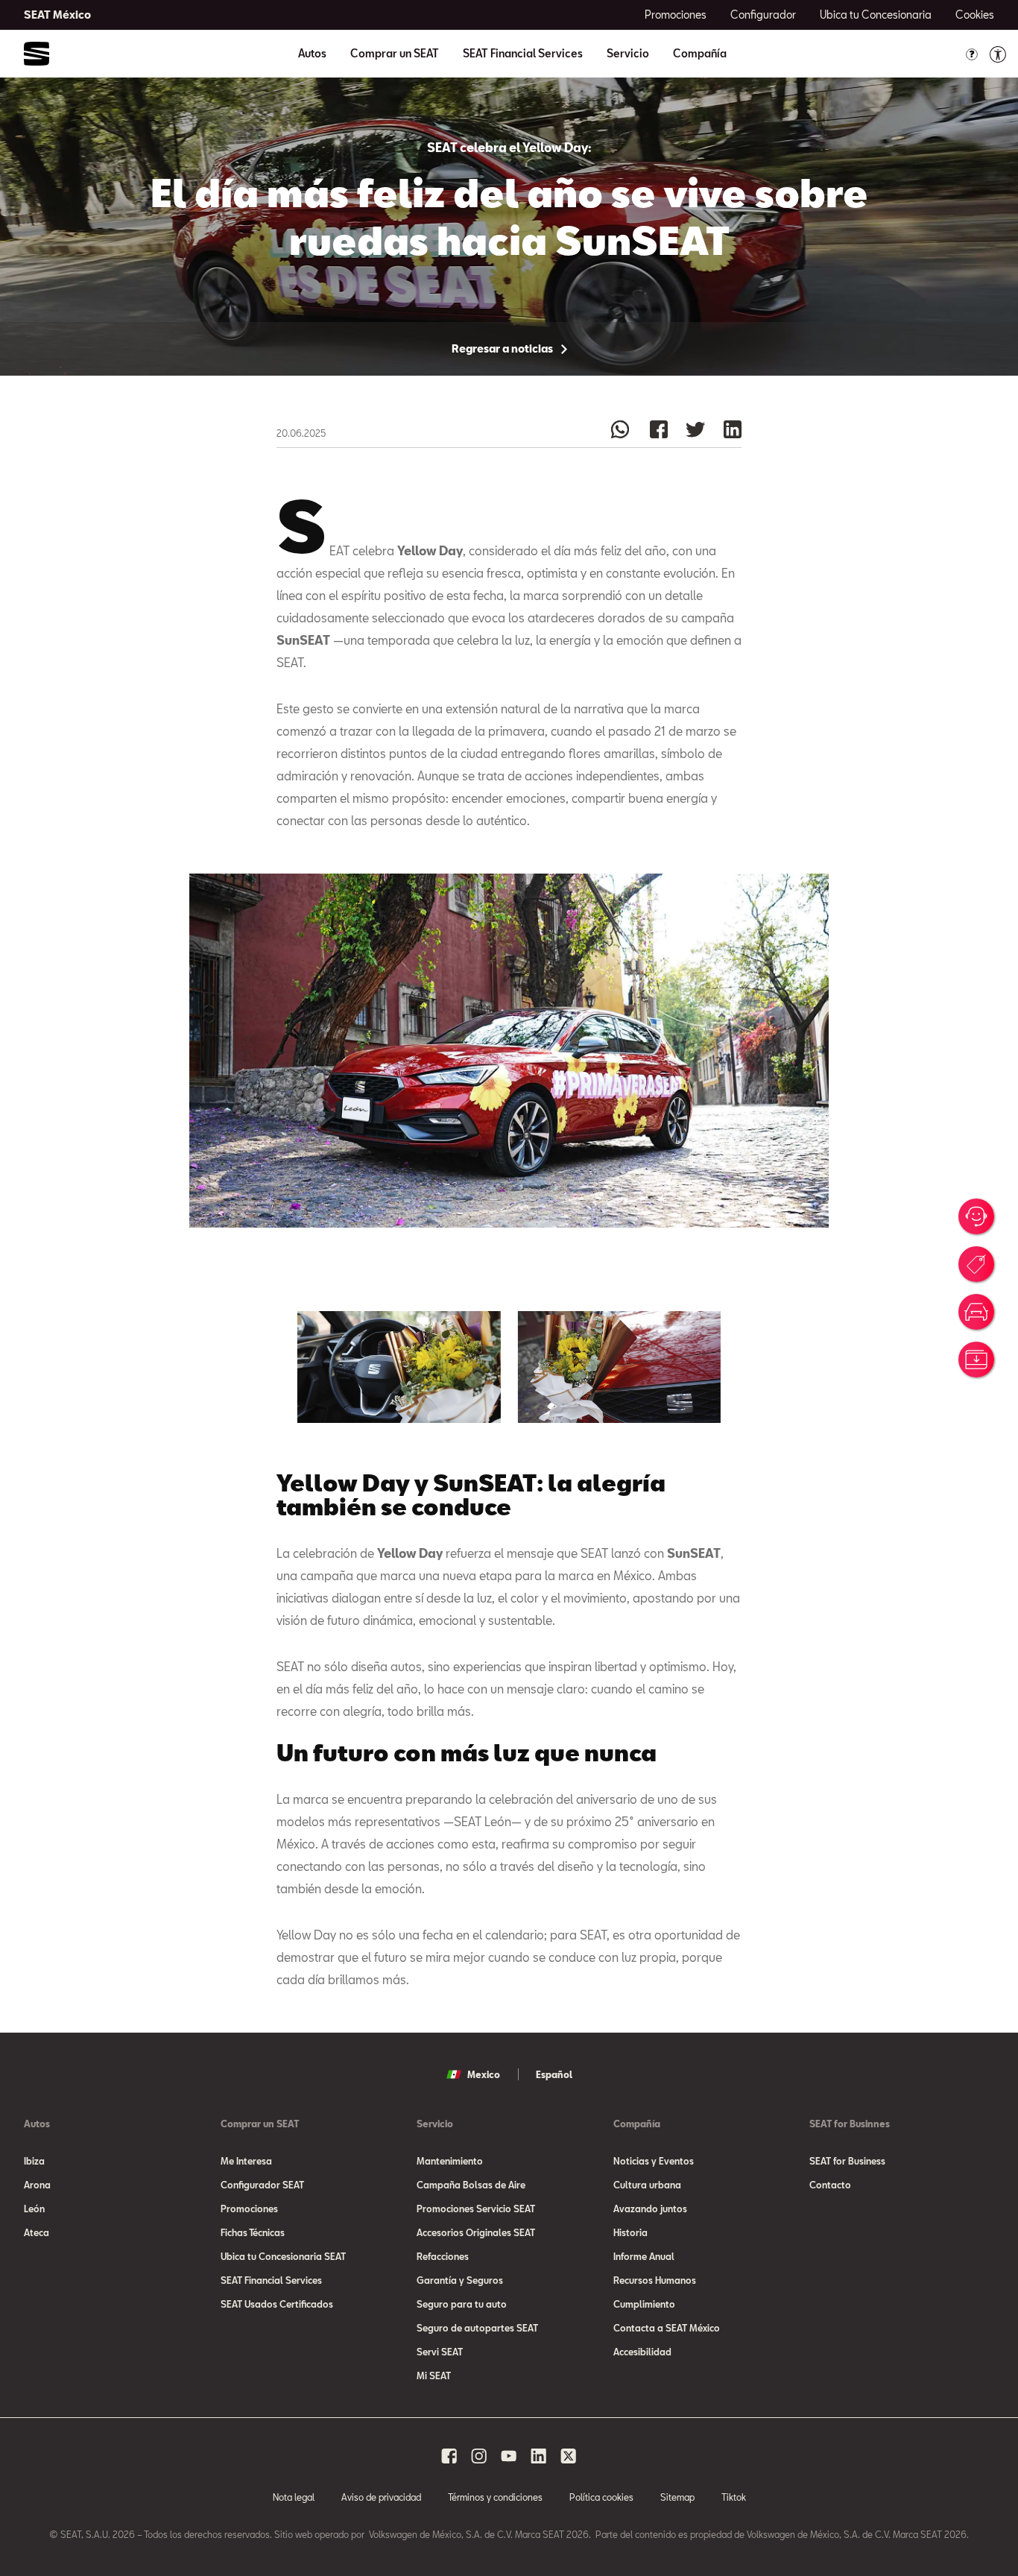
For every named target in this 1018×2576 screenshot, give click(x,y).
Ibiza (34, 2161)
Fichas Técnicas (253, 2232)
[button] (399, 1367)
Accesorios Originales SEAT (476, 2232)
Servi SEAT (440, 2352)
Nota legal (294, 2497)
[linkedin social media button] (539, 2456)
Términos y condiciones (495, 2497)
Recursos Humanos (655, 2280)
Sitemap (677, 2497)
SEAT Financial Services (523, 54)
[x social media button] (569, 2456)
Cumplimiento (644, 2304)
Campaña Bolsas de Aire (471, 2185)
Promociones (249, 2209)
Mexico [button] (484, 2074)
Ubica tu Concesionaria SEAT (283, 2256)
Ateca (37, 2232)
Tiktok (734, 2497)
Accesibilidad (642, 2352)
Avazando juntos (650, 2209)
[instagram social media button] (479, 2456)
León (34, 2209)
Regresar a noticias (503, 348)
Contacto (830, 2185)
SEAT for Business (847, 2161)
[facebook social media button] (449, 2456)
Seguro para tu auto (462, 2304)
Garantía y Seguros (460, 2280)
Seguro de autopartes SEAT (477, 2328)
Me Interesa (246, 2161)
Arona (37, 2185)
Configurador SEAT (262, 2185)
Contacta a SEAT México (667, 2328)
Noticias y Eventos (654, 2161)
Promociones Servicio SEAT (476, 2209)
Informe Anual (644, 2256)
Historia (630, 2232)
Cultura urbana (647, 2185)
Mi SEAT (434, 2375)
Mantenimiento (450, 2161)
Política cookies (601, 2497)
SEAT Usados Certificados (277, 2304)
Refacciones (443, 2256)
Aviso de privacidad (381, 2497)
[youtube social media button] (509, 2456)
